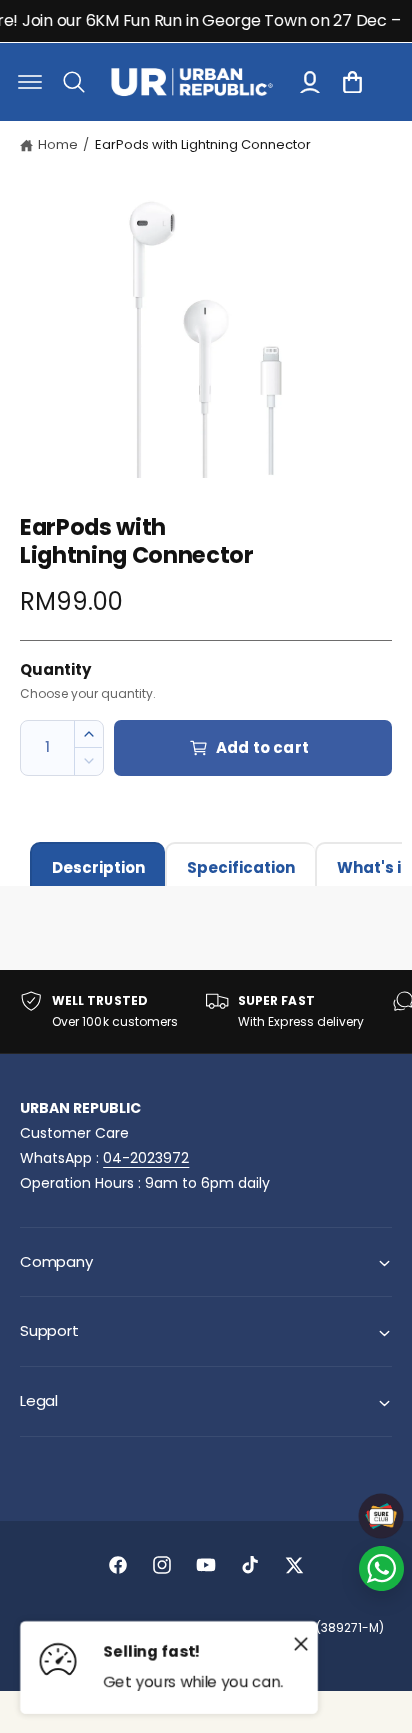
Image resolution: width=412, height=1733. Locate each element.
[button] (30, 82)
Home (58, 144)
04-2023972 (146, 1158)
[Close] (301, 1643)
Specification (241, 867)
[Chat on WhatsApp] (381, 1568)
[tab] (97, 864)
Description (98, 867)
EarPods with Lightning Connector (203, 144)
